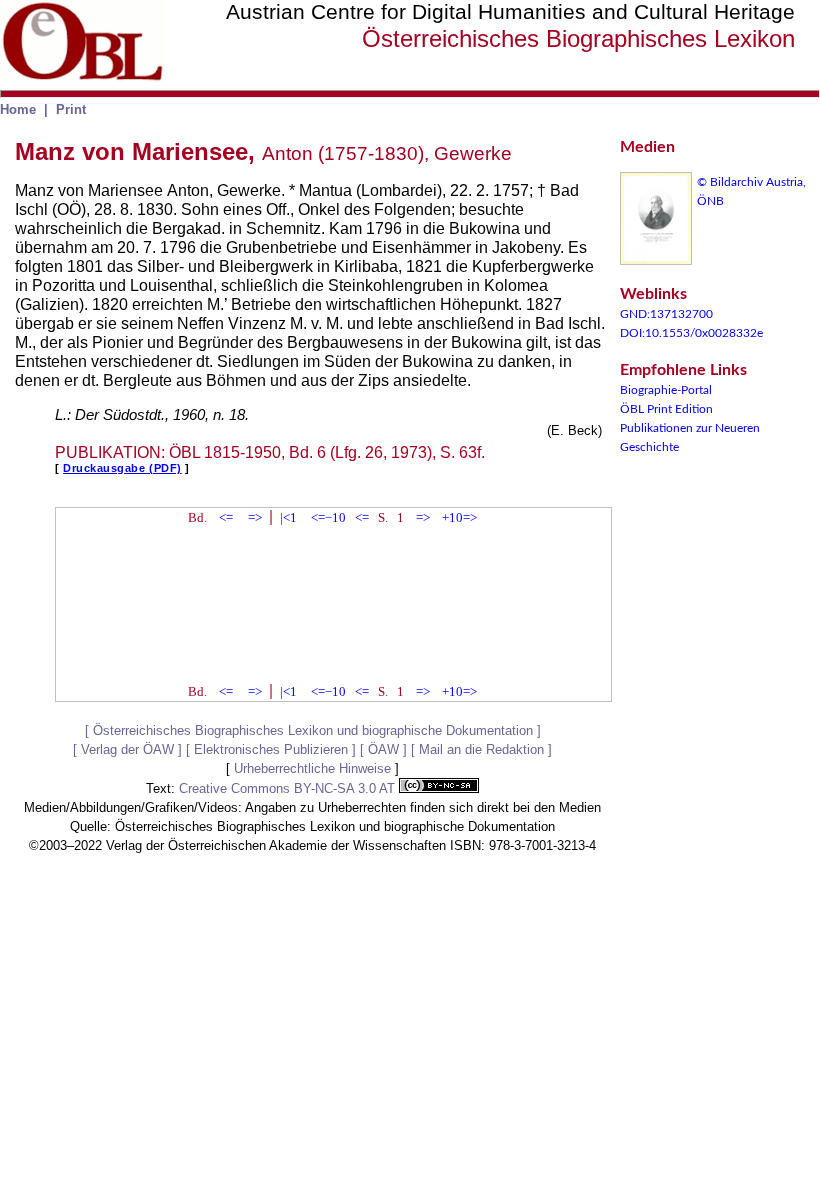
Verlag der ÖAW (127, 749)
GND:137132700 (666, 314)
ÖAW (383, 749)
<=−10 (328, 517)
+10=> (459, 517)
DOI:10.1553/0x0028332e (691, 333)
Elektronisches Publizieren (271, 749)
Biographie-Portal (666, 390)
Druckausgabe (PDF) (122, 468)
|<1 (288, 517)
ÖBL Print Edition (666, 409)
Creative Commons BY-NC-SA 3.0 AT (289, 788)
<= (226, 517)
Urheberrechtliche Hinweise (312, 768)
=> (255, 517)
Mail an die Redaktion (481, 749)
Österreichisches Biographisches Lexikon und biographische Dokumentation (313, 730)
